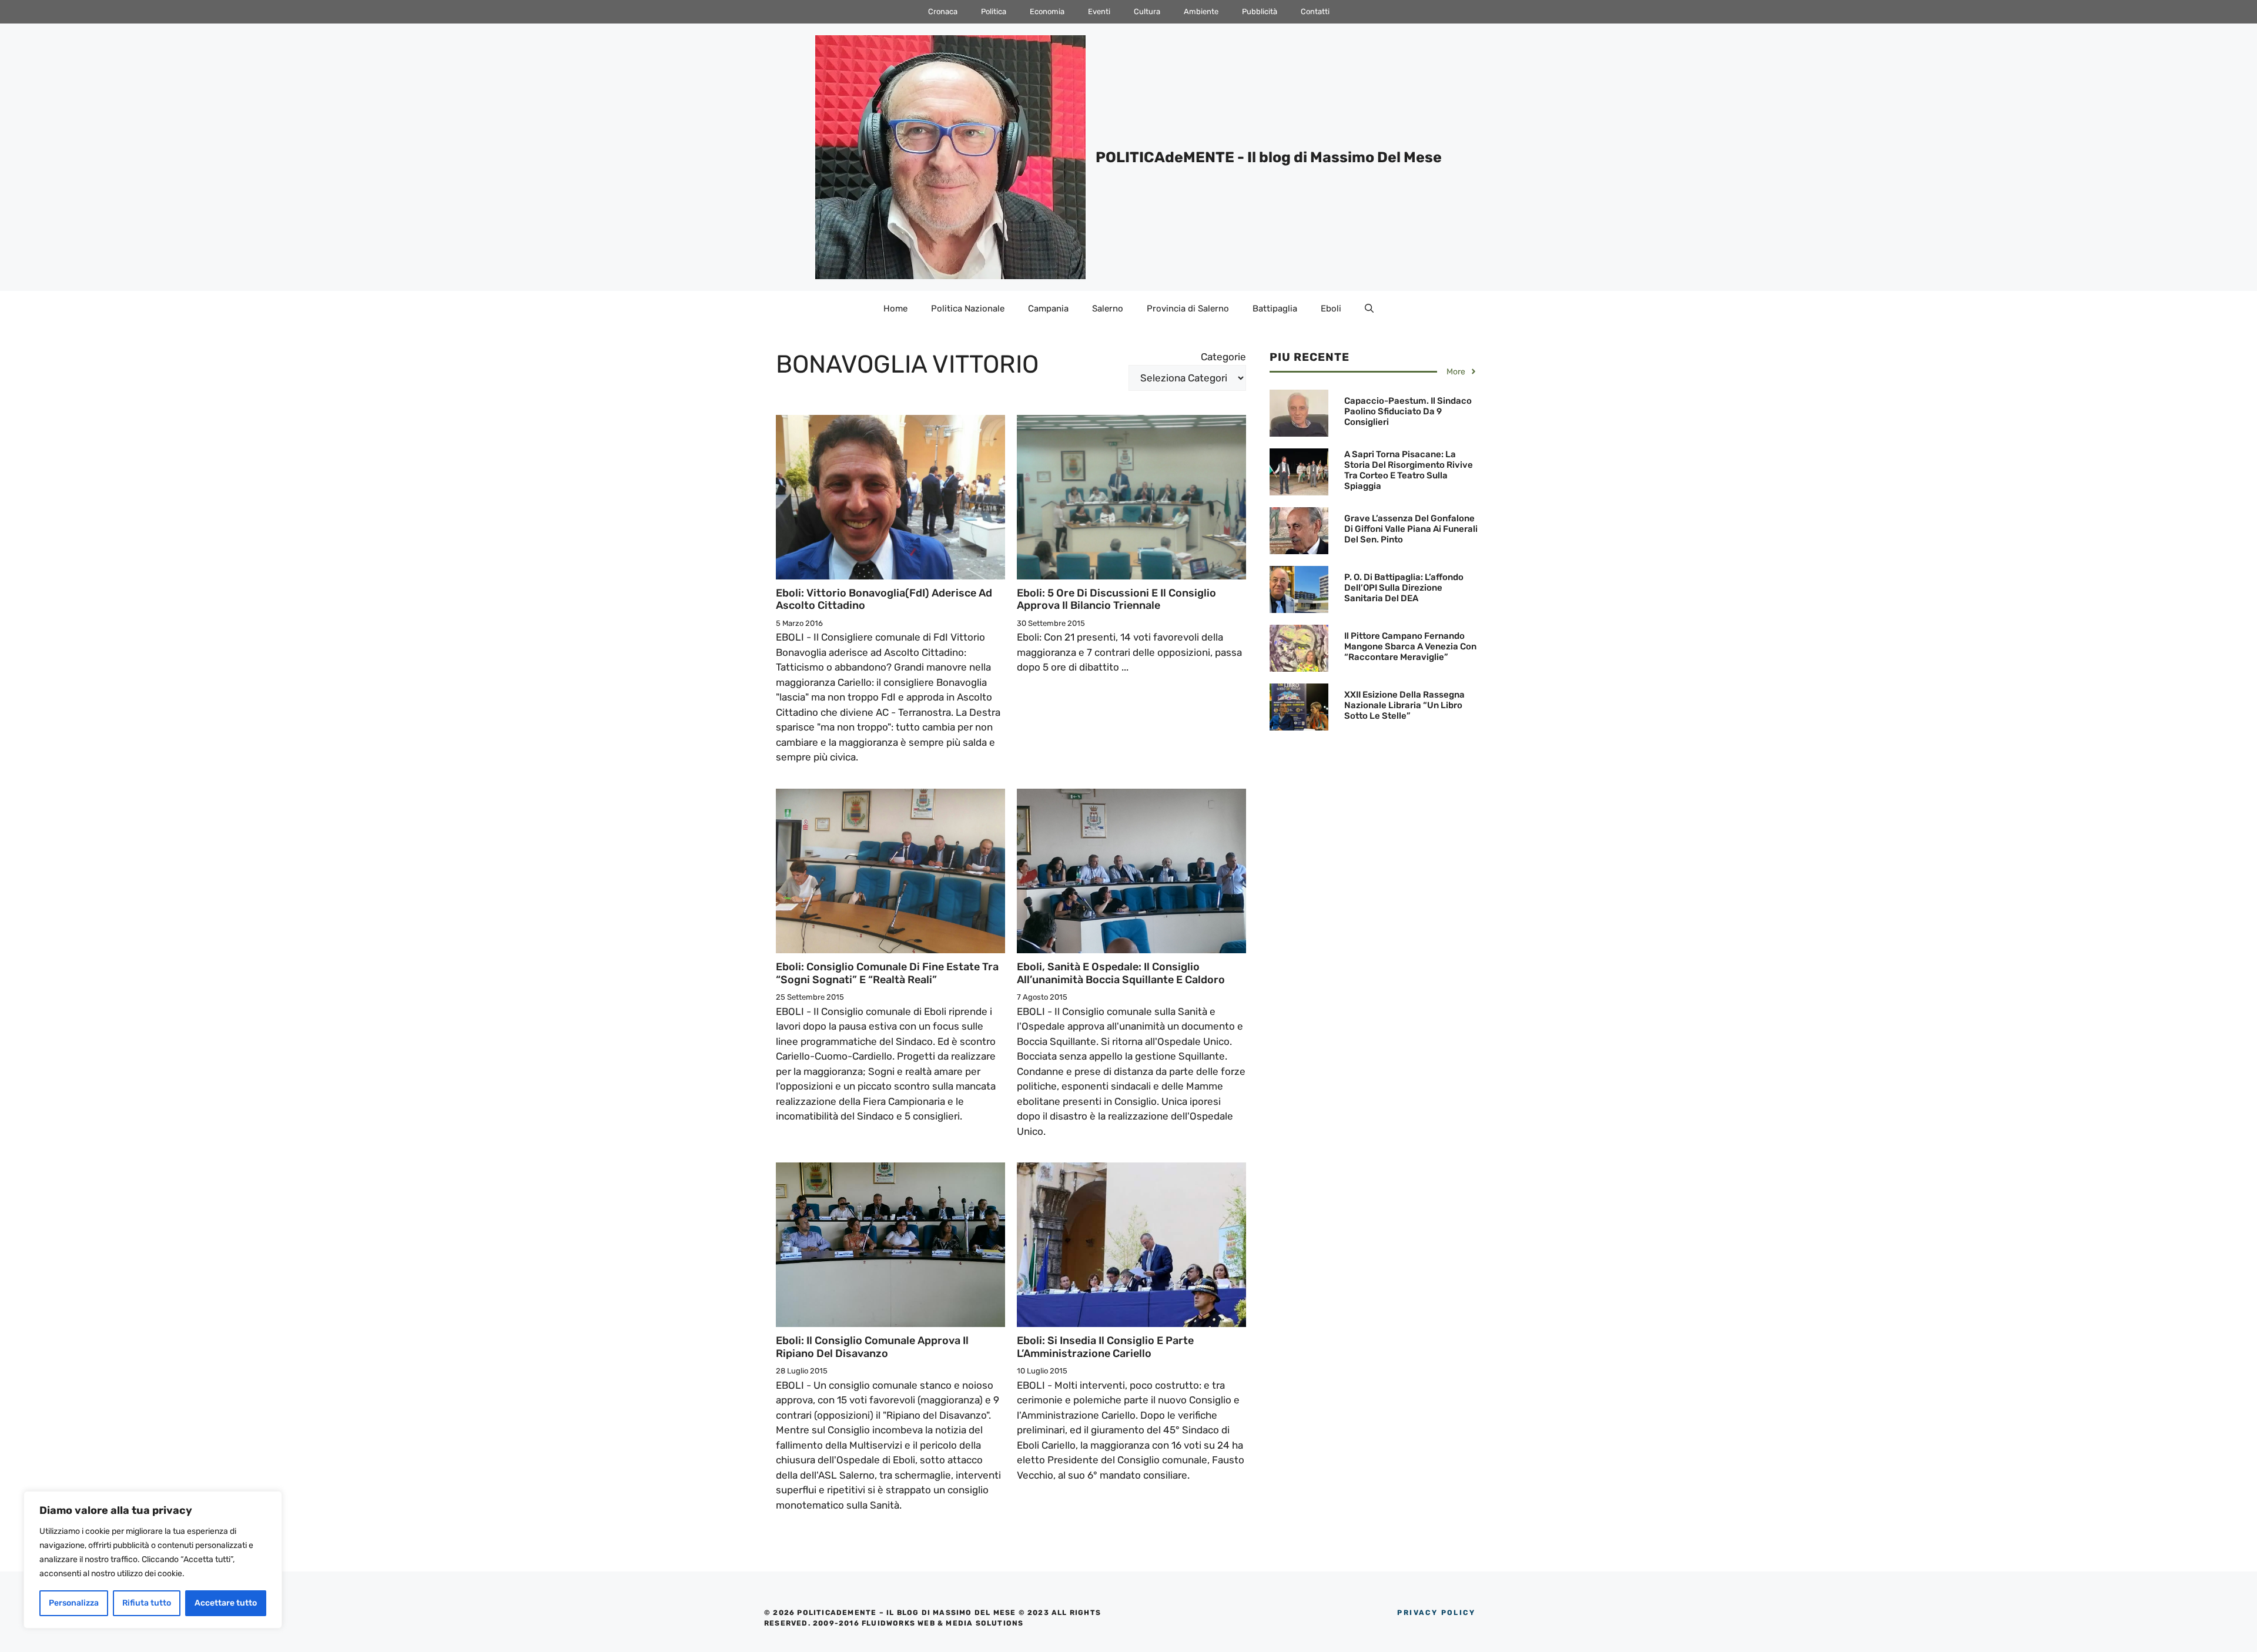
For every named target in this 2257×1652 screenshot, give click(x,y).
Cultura (1147, 11)
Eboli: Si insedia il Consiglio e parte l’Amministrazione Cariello (1105, 1347)
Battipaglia (1275, 309)
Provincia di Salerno (1188, 309)
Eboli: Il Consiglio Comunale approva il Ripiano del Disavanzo (872, 1347)
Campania (1048, 309)
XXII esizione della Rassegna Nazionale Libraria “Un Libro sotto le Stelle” (1404, 705)
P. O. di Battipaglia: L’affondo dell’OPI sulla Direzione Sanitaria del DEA (1404, 588)
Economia (1047, 11)
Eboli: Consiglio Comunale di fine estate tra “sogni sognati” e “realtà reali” (887, 973)
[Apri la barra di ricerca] (1369, 309)
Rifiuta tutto (147, 1603)
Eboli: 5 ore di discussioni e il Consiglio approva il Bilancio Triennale (1116, 599)
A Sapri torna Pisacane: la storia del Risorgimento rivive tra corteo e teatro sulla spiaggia (1409, 470)
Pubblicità (1260, 11)
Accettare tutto (226, 1603)
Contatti (1315, 11)
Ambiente (1201, 11)
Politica (994, 11)
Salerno (1108, 309)
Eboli (1331, 309)
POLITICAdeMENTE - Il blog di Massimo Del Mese (1269, 157)
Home (895, 309)
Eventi (1099, 11)
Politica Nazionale (968, 309)
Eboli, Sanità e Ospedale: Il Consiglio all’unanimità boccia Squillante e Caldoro (1121, 973)
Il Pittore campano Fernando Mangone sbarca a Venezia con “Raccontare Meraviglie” (1410, 646)
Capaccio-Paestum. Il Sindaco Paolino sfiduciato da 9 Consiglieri (1408, 411)
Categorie (1223, 357)
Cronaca (943, 11)
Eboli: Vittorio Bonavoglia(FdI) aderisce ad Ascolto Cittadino (884, 599)
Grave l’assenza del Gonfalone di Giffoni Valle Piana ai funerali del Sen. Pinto (1411, 529)
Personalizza (74, 1603)
